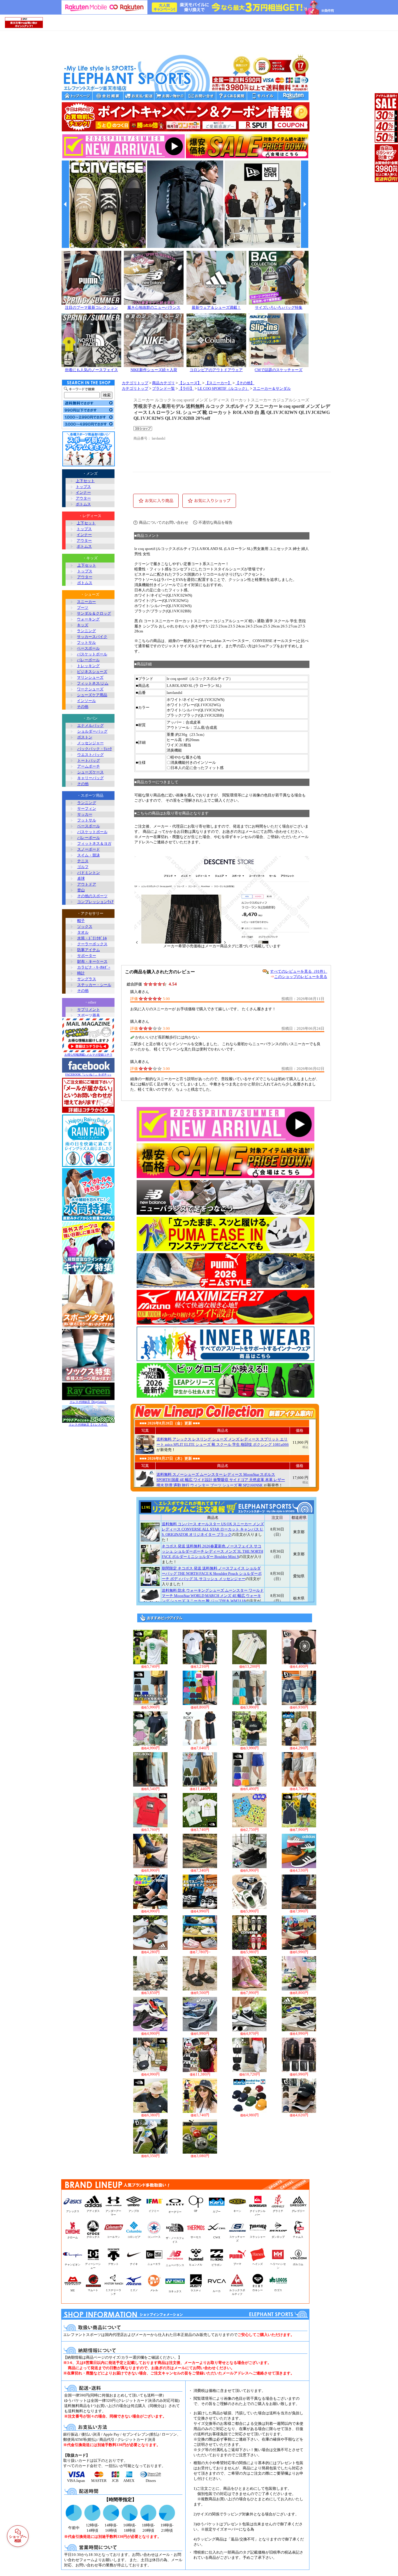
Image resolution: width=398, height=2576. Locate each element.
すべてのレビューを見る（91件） (299, 971)
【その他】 (245, 383)
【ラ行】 (186, 389)
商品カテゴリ (163, 383)
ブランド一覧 (163, 389)
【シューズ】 (190, 383)
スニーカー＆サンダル (272, 389)
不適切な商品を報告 (215, 522)
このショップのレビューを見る (301, 977)
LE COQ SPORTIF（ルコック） (223, 389)
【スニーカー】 (218, 383)
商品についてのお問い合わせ (164, 522)
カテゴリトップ (135, 383)
